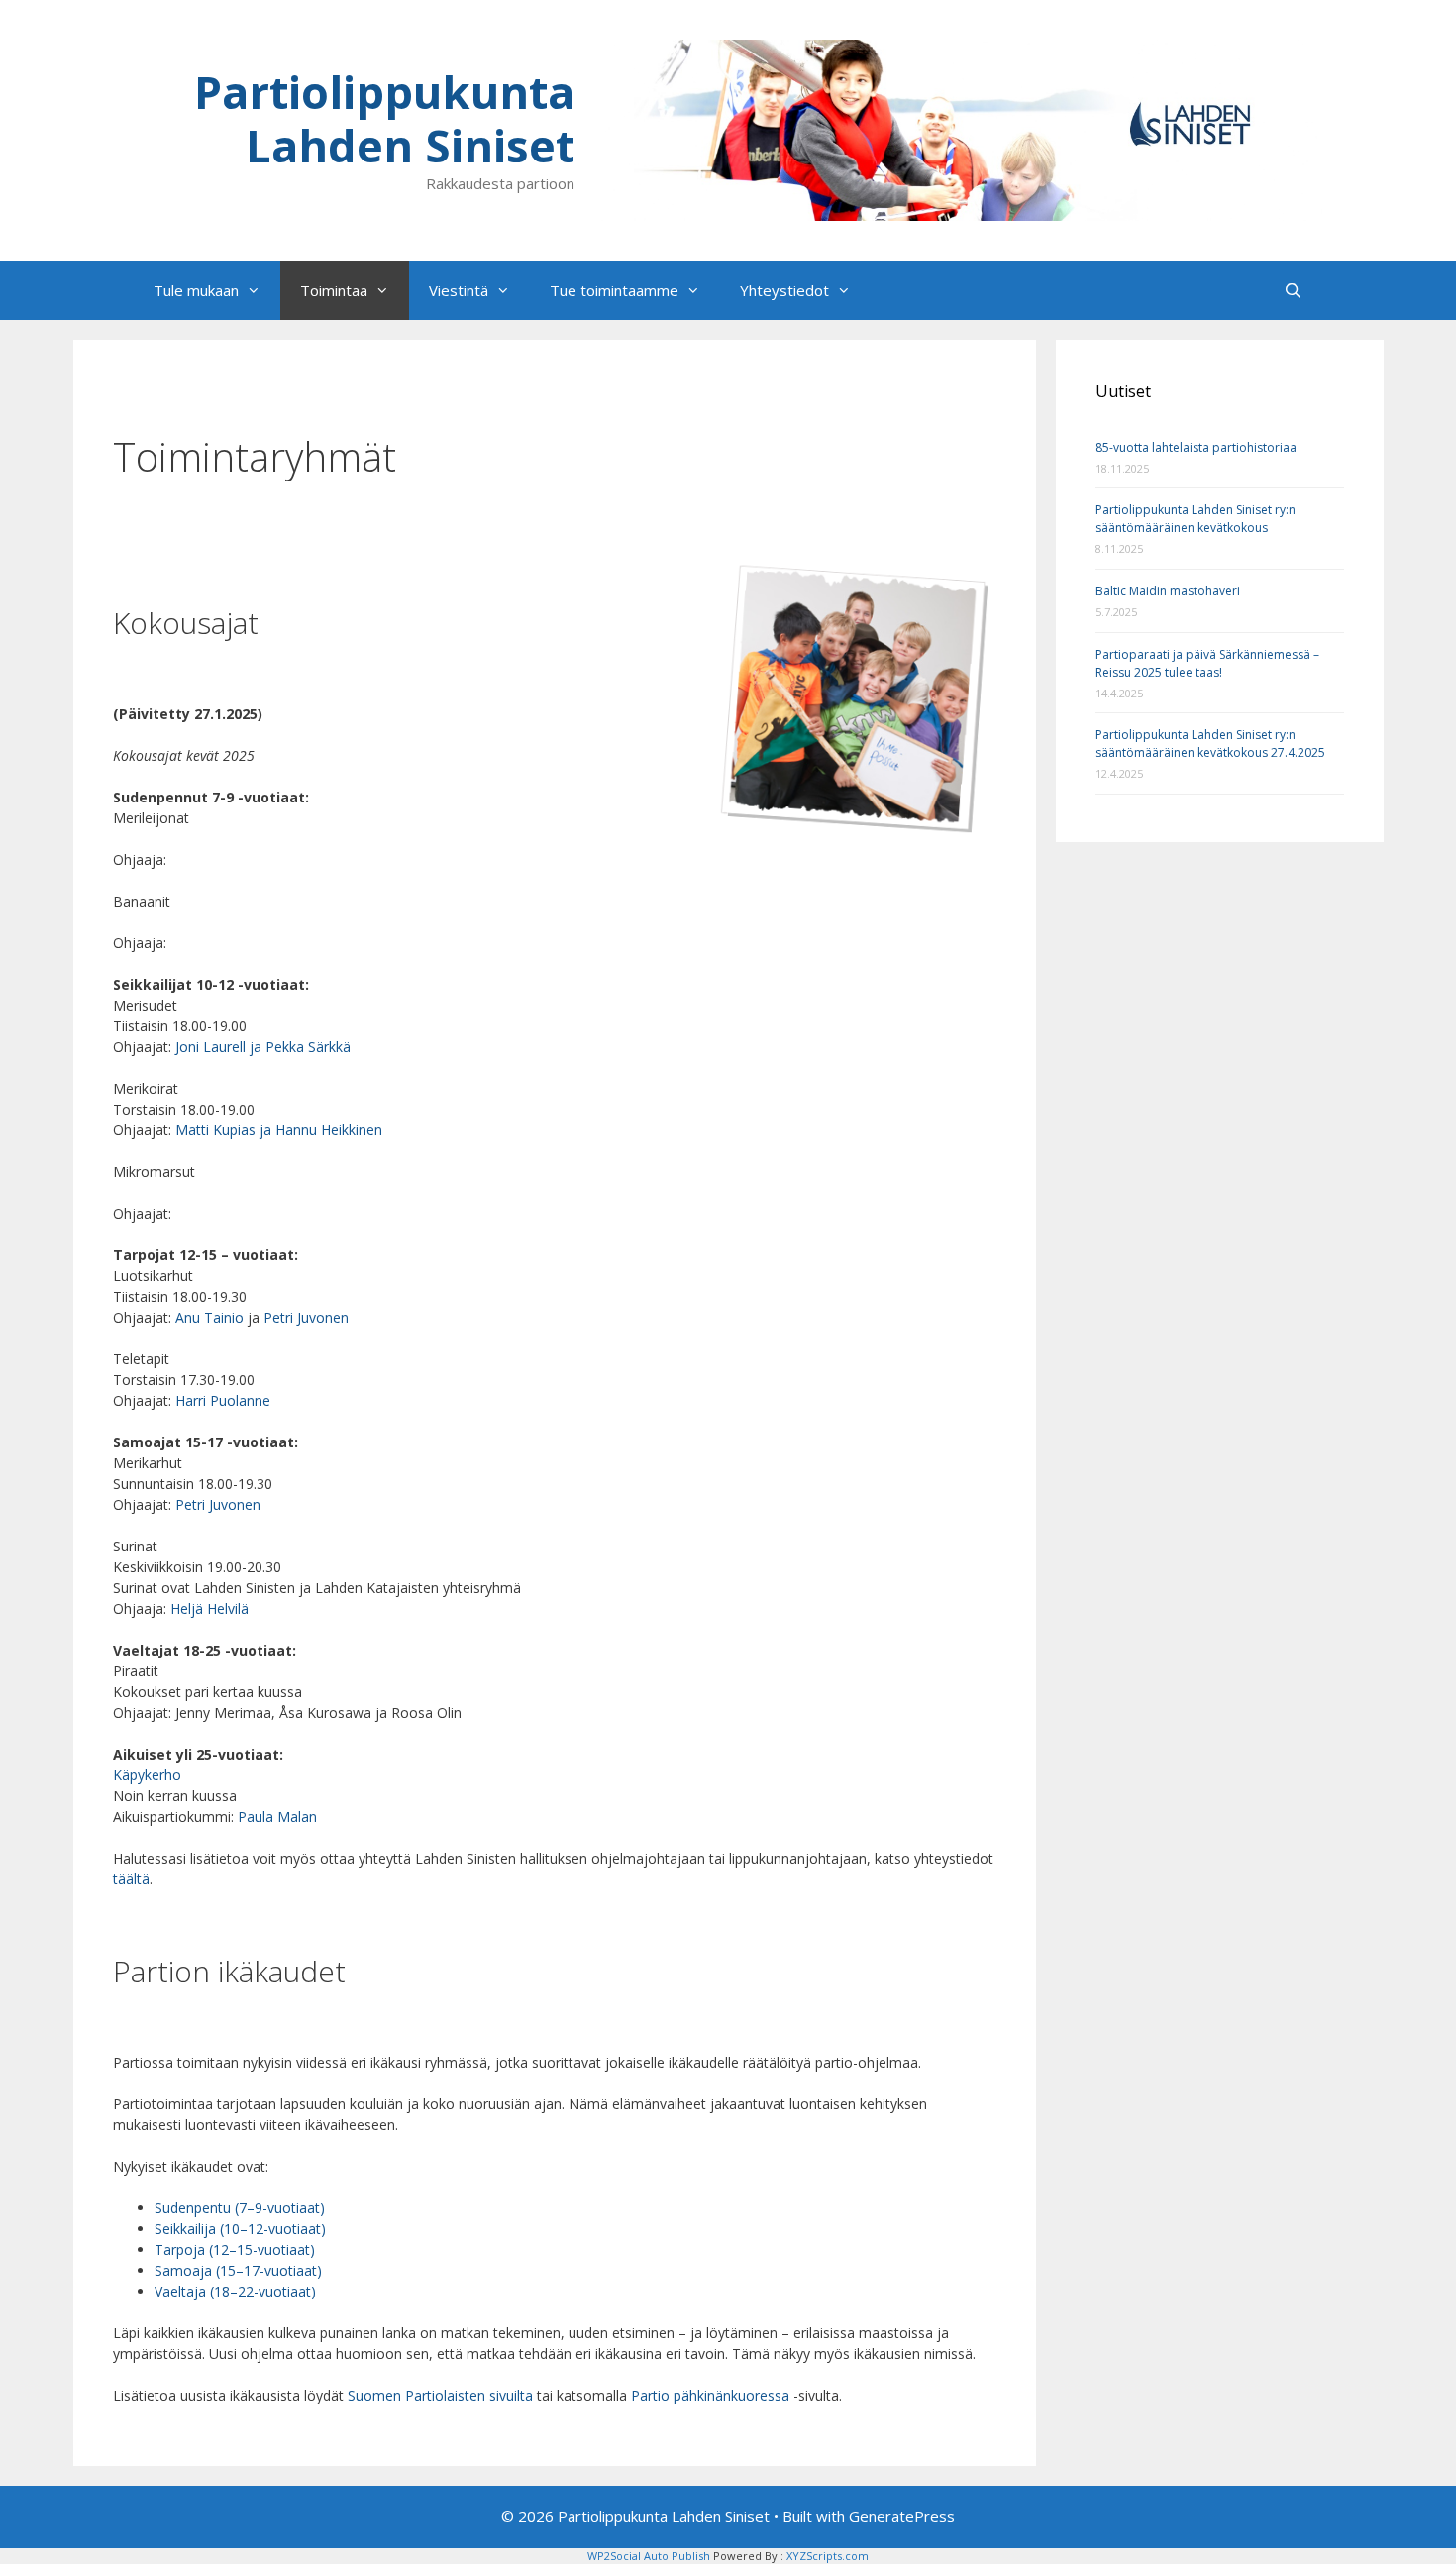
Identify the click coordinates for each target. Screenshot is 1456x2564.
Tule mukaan (196, 290)
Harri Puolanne (223, 1400)
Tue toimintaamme (614, 290)
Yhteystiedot (784, 290)
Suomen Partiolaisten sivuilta (440, 2395)
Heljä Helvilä (209, 1608)
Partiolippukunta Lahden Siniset (384, 118)
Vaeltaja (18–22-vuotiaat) (235, 2291)
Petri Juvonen (306, 1317)
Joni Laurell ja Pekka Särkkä (263, 1047)
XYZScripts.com (828, 2556)
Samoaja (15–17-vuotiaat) (238, 2270)
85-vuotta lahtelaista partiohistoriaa (1196, 447)
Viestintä (459, 290)
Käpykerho (147, 1775)
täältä (131, 1879)
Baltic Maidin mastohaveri (1168, 591)
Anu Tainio (209, 1317)
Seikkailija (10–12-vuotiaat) (240, 2229)
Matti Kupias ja (223, 1130)
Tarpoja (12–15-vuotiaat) (235, 2249)
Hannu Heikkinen (329, 1130)
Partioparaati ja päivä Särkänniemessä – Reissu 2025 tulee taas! (1207, 663)
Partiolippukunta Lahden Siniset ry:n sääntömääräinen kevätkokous (1196, 519)
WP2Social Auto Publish (649, 2556)
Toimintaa (334, 290)
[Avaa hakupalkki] (1293, 290)
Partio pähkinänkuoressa (710, 2395)
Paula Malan (277, 1816)
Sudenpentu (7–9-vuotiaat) (240, 2208)
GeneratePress (902, 2516)
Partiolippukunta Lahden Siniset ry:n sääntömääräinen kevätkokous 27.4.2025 (1210, 744)
